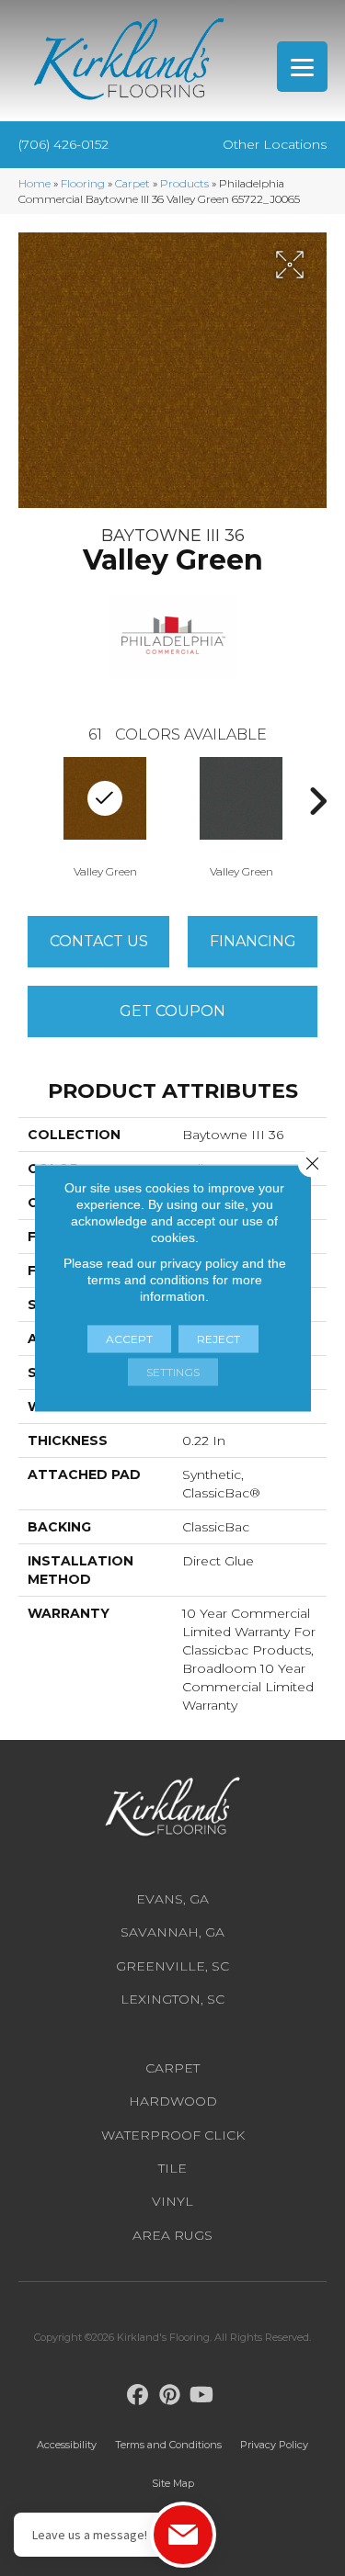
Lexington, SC (172, 1999)
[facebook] (138, 2395)
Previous (28, 801)
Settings (173, 1372)
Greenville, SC (172, 1966)
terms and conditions (148, 1280)
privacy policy (199, 1263)
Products (184, 183)
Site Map (173, 2483)
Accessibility (67, 2445)
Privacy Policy (274, 2445)
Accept (129, 1339)
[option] (241, 816)
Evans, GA (172, 1899)
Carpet (132, 183)
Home (34, 183)
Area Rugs (172, 2235)
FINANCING (253, 941)
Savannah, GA (172, 1932)
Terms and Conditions (168, 2445)
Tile (172, 2168)
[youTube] (202, 2395)
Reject (218, 1339)
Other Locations (275, 144)
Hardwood (173, 2101)
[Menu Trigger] (302, 67)
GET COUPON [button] (172, 1011)
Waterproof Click (173, 2135)
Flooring (83, 183)
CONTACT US (99, 941)
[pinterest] (170, 2395)
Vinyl (172, 2201)
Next (317, 801)
